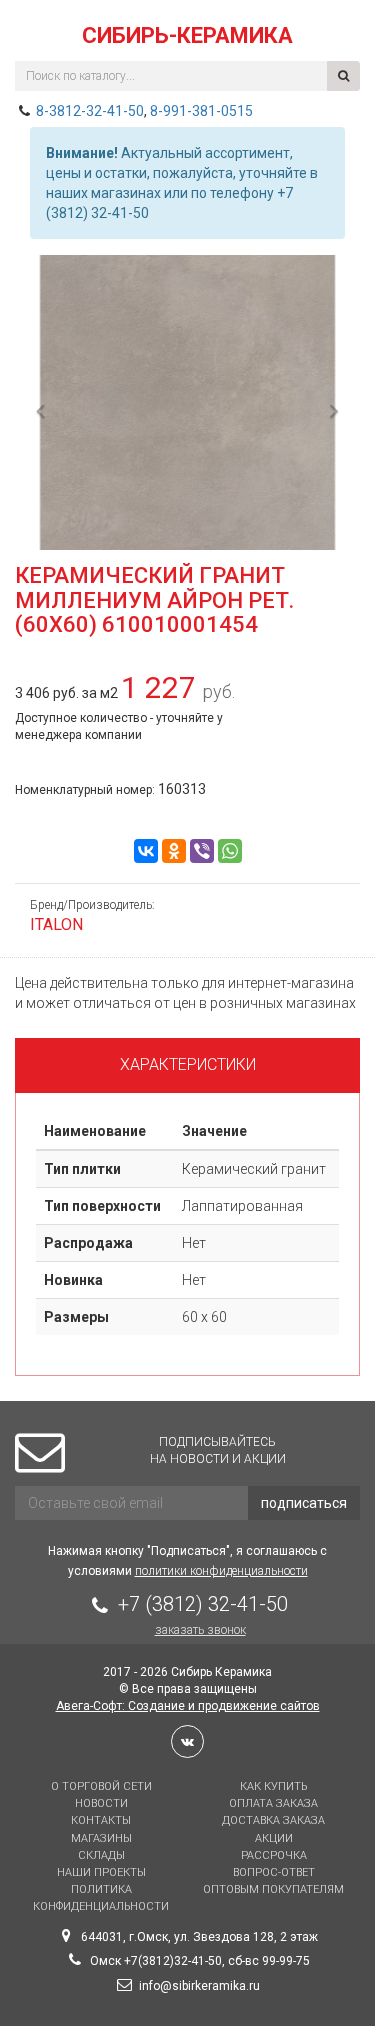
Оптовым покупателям (273, 1889)
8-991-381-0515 (201, 111)
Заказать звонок (200, 1630)
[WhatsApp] (230, 851)
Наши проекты (101, 1872)
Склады (101, 1855)
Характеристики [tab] (188, 1064)
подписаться (304, 1503)
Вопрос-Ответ (274, 1872)
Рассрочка (274, 1855)
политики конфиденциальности (221, 1571)
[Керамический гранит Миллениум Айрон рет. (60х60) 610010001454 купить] (187, 404)
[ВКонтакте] (146, 851)
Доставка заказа (273, 1820)
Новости (101, 1803)
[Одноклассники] (174, 851)
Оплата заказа (273, 1803)
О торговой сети (101, 1786)
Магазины (101, 1838)
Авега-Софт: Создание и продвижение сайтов (188, 1706)
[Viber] (202, 851)
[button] (41, 474)
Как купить (273, 1786)
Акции (274, 1838)
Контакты (101, 1820)
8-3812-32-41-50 (90, 111)
